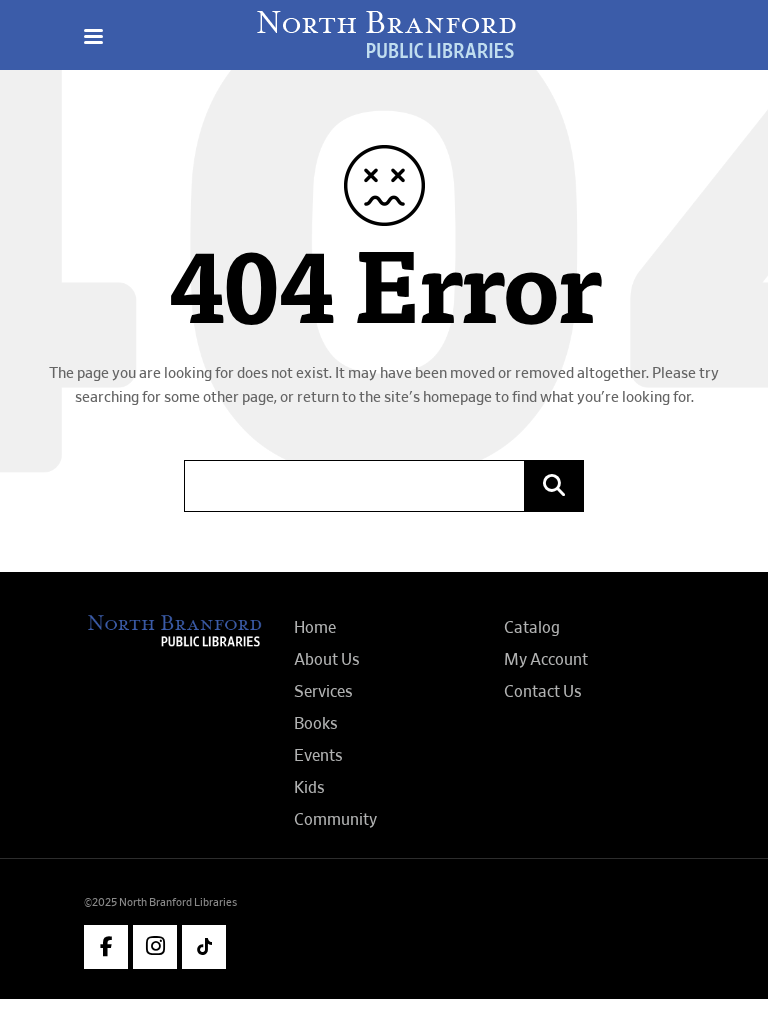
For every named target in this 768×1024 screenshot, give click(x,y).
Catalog (532, 628)
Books (316, 724)
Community (335, 820)
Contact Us (543, 692)
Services (323, 692)
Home (315, 628)
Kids (309, 788)
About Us (327, 660)
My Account (546, 660)
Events (318, 756)
